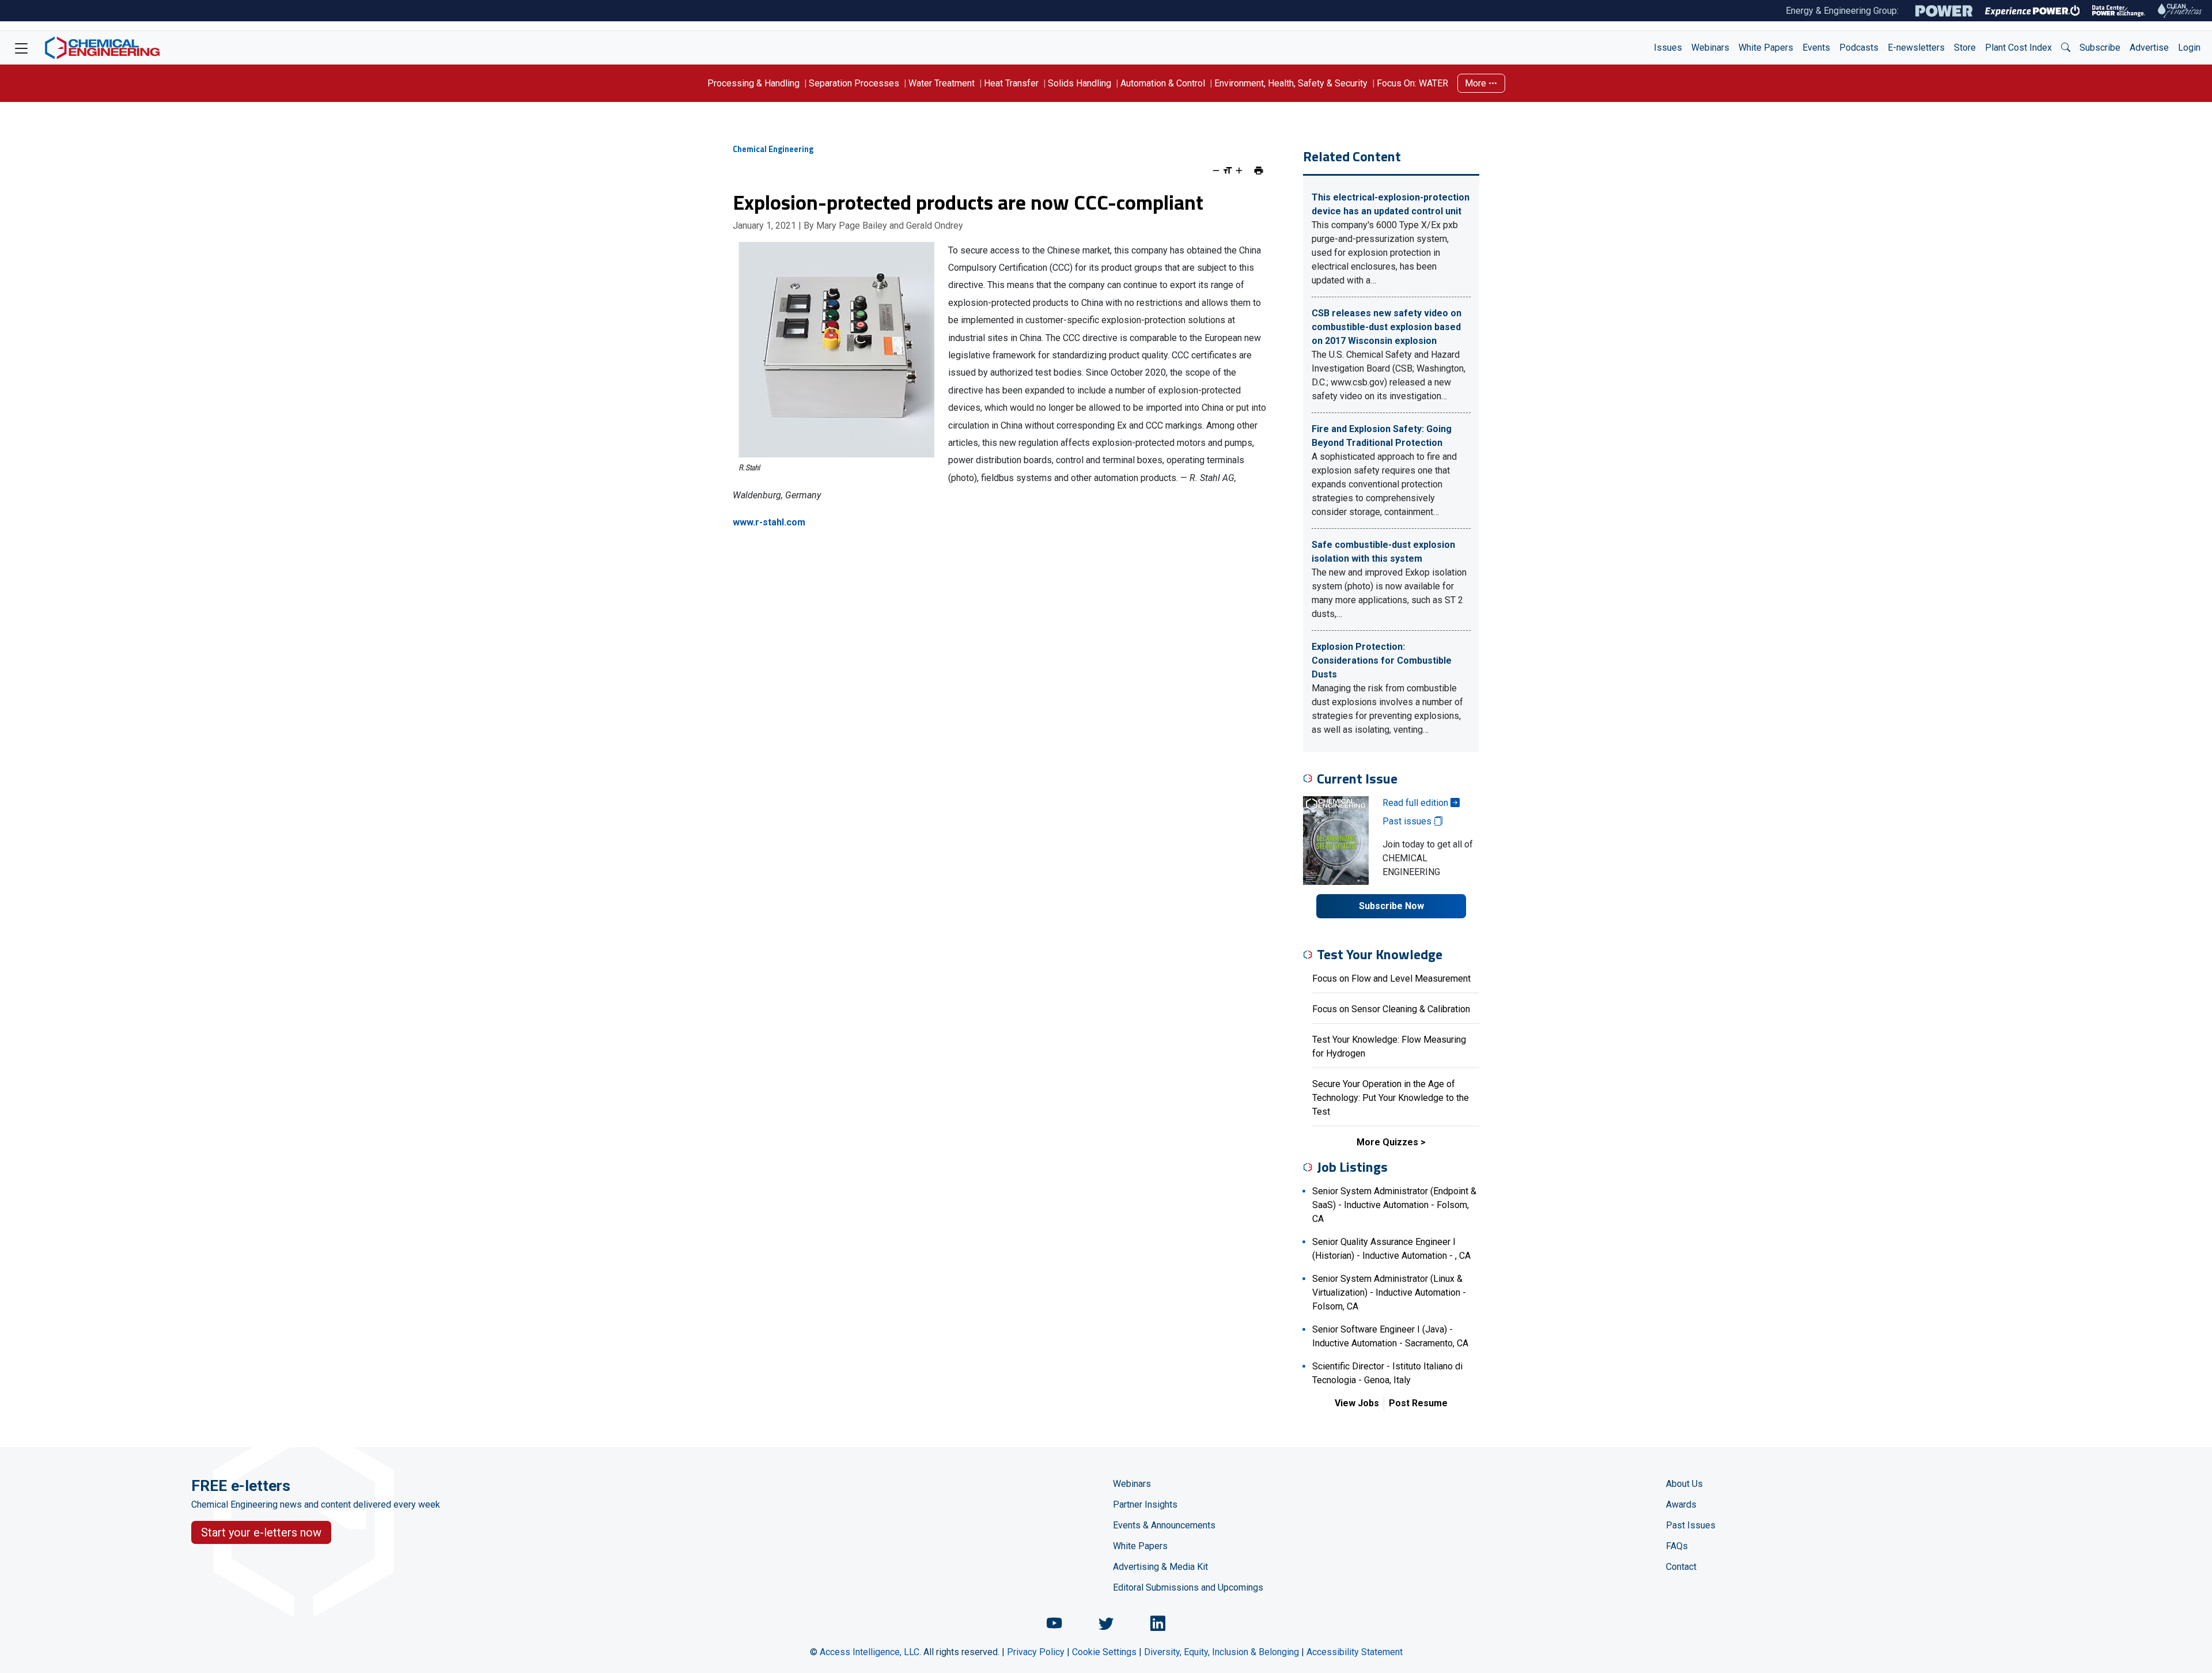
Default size (1228, 171)
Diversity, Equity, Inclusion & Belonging (1221, 1652)
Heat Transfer (1011, 83)
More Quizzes (1387, 1142)
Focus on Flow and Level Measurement (1391, 979)
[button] (2066, 48)
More (1477, 83)
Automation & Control (1163, 83)
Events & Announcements (1164, 1525)
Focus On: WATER (1412, 83)
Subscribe (2100, 48)
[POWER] (1944, 11)
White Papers (1766, 48)
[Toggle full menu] (21, 48)
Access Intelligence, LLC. (870, 1652)
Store (1965, 48)
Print (1259, 171)
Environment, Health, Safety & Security (1291, 83)
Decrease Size (1216, 171)
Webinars (1710, 48)
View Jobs (1357, 1403)
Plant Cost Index (2018, 48)
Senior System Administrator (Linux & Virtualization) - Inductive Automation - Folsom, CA (1389, 1292)
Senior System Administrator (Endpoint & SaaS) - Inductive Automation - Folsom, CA (1394, 1205)
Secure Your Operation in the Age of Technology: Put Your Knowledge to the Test (1391, 1098)
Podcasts (1859, 48)
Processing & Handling (753, 83)
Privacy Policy (1036, 1652)
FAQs (1677, 1546)
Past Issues (1691, 1525)
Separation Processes (854, 83)
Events (1816, 48)
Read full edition (1416, 803)
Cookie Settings (1104, 1652)
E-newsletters (1916, 48)
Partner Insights (1145, 1504)
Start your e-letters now (261, 1532)
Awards (1681, 1504)
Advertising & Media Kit (1160, 1567)
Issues (1668, 48)
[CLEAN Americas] (2180, 11)
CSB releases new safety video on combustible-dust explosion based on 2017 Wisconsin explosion (1387, 327)
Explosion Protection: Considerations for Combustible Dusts (1382, 661)
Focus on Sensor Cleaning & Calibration (1391, 1009)
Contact (1681, 1567)
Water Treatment (942, 83)
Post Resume (1418, 1403)
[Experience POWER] (2033, 11)
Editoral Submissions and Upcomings (1188, 1587)
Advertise (2149, 48)
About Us (1684, 1484)
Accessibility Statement (1355, 1652)
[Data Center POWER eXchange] (2119, 11)
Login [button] (2189, 48)
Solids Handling (1080, 83)
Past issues (1408, 821)
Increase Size (1239, 171)
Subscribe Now (1391, 906)
